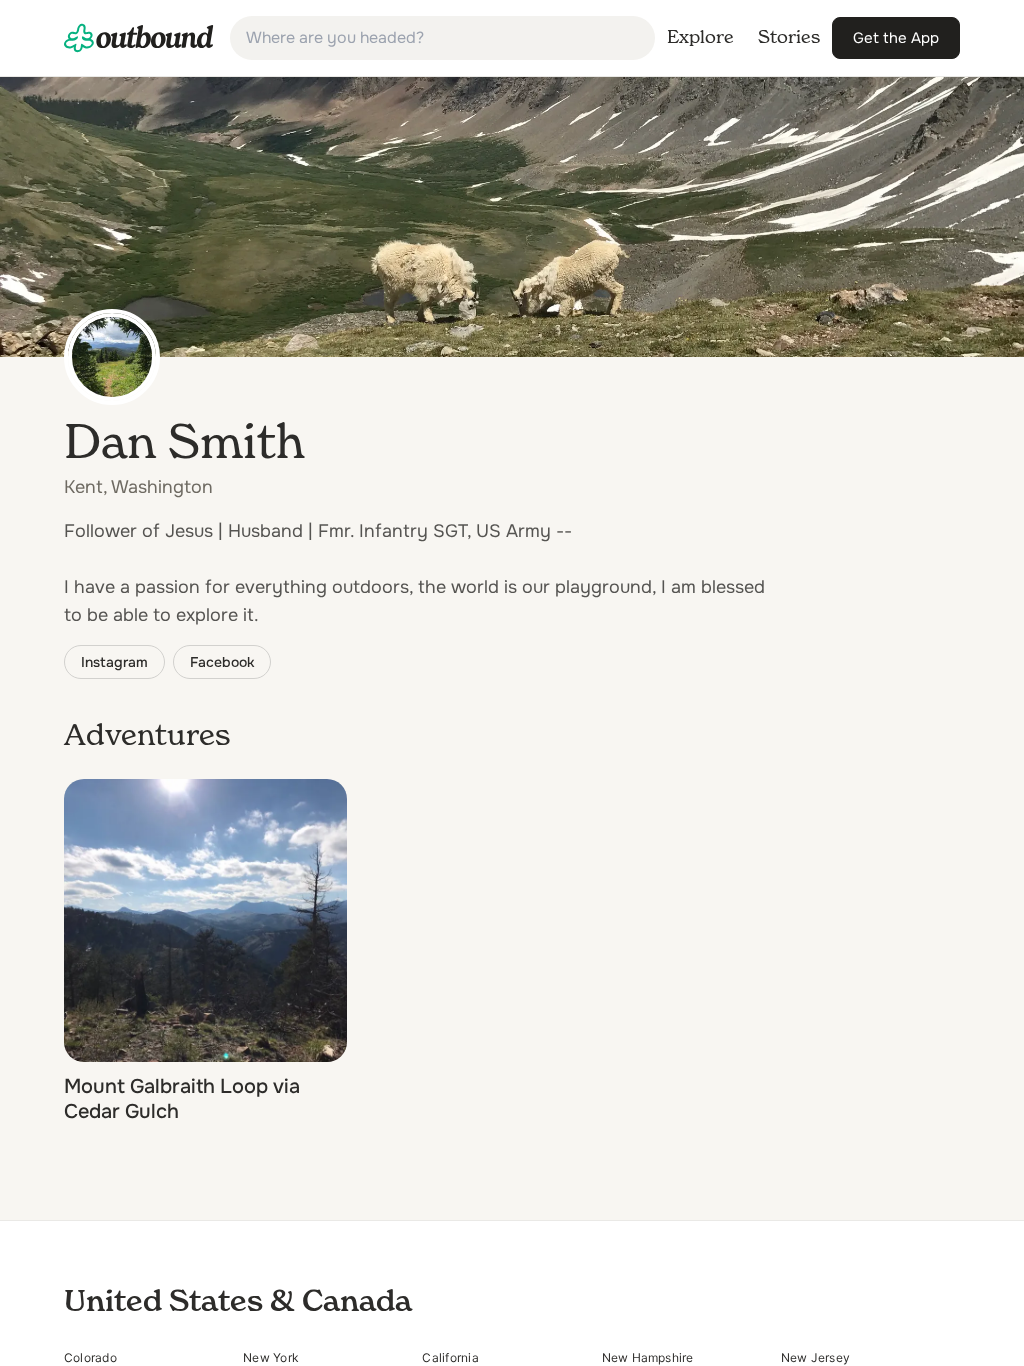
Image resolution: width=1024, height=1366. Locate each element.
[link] (139, 38)
